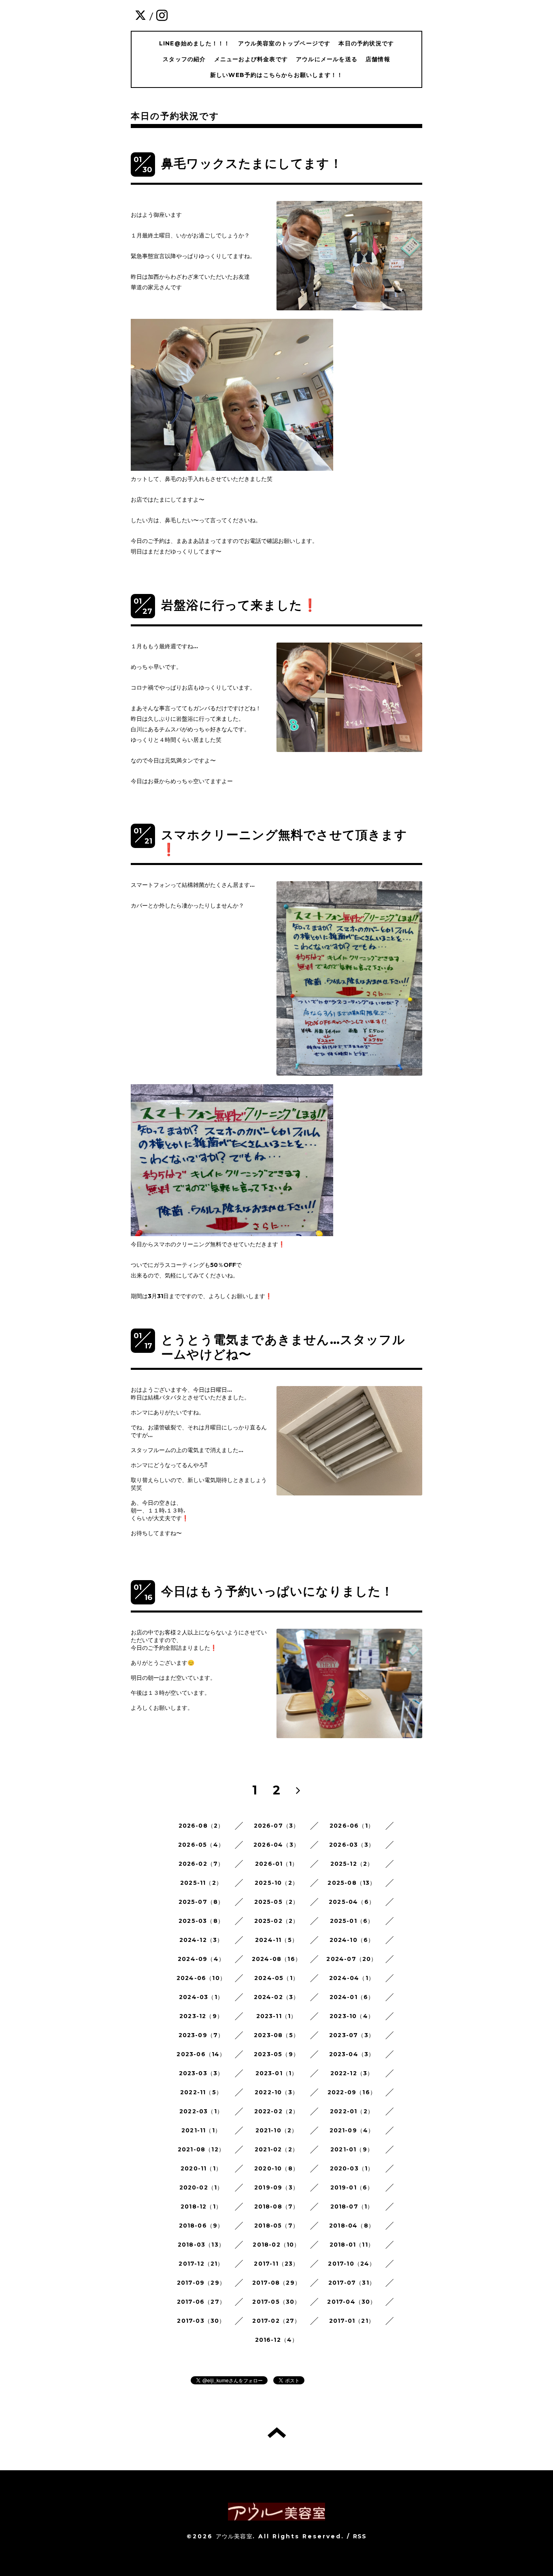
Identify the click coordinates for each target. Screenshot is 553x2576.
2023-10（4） (352, 2016)
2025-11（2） (201, 1883)
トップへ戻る (277, 2433)
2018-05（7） (276, 2226)
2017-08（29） (276, 2283)
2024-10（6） (352, 1940)
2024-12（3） (201, 1940)
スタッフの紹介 (184, 59)
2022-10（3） (276, 2092)
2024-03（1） (201, 1997)
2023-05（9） (276, 2054)
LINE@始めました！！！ (195, 43)
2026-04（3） (276, 1845)
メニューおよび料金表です (251, 59)
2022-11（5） (201, 2092)
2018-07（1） (352, 2206)
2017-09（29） (201, 2283)
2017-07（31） (352, 2283)
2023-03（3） (201, 2073)
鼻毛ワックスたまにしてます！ (252, 163)
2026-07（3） (277, 1826)
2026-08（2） (201, 1826)
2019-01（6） (352, 2187)
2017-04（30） (352, 2302)
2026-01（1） (276, 1864)
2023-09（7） (201, 2035)
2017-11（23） (276, 2264)
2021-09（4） (352, 2130)
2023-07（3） (352, 2035)
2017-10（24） (352, 2264)
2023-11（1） (277, 2016)
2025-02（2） (277, 1921)
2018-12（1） (201, 2206)
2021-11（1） (201, 2130)
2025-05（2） (277, 1902)
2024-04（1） (352, 1978)
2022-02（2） (277, 2111)
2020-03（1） (352, 2168)
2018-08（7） (277, 2206)
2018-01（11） (352, 2245)
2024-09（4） (201, 1959)
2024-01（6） (352, 1997)
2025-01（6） (352, 1921)
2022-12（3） (352, 2073)
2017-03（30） (201, 2321)
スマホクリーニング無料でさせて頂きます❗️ (284, 842)
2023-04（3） (352, 2054)
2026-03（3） (352, 1845)
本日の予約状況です (366, 43)
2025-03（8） (201, 1921)
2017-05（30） (276, 2302)
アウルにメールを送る (327, 59)
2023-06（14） (201, 2054)
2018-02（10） (276, 2245)
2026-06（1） (352, 1826)
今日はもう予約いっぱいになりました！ (278, 1591)
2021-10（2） (277, 2130)
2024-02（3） (277, 1997)
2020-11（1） (201, 2168)
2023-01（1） (277, 2073)
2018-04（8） (352, 2226)
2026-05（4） (201, 1845)
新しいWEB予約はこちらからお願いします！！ (276, 75)
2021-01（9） (352, 2149)
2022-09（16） (352, 2092)
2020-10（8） (276, 2168)
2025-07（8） (201, 1902)
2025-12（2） (352, 1864)
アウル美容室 (234, 2536)
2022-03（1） (201, 2111)
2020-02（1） (201, 2187)
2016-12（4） (277, 2340)
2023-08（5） (276, 2035)
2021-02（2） (276, 2149)
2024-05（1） (276, 1978)
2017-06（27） (201, 2302)
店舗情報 (378, 59)
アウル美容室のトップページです (284, 43)
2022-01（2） (352, 2111)
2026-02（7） (201, 1864)
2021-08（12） (201, 2149)
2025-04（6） (352, 1902)
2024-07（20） (352, 1959)
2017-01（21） (352, 2321)
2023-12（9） (201, 2016)
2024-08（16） (276, 1959)
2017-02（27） (276, 2321)
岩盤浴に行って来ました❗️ (239, 605)
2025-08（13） (352, 1883)
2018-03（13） (201, 2245)
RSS (360, 2536)
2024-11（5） (276, 1940)
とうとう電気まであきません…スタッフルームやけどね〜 (283, 1347)
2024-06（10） (201, 1978)
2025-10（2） (276, 1883)
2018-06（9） (201, 2226)
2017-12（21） (201, 2264)
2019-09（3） (276, 2187)
